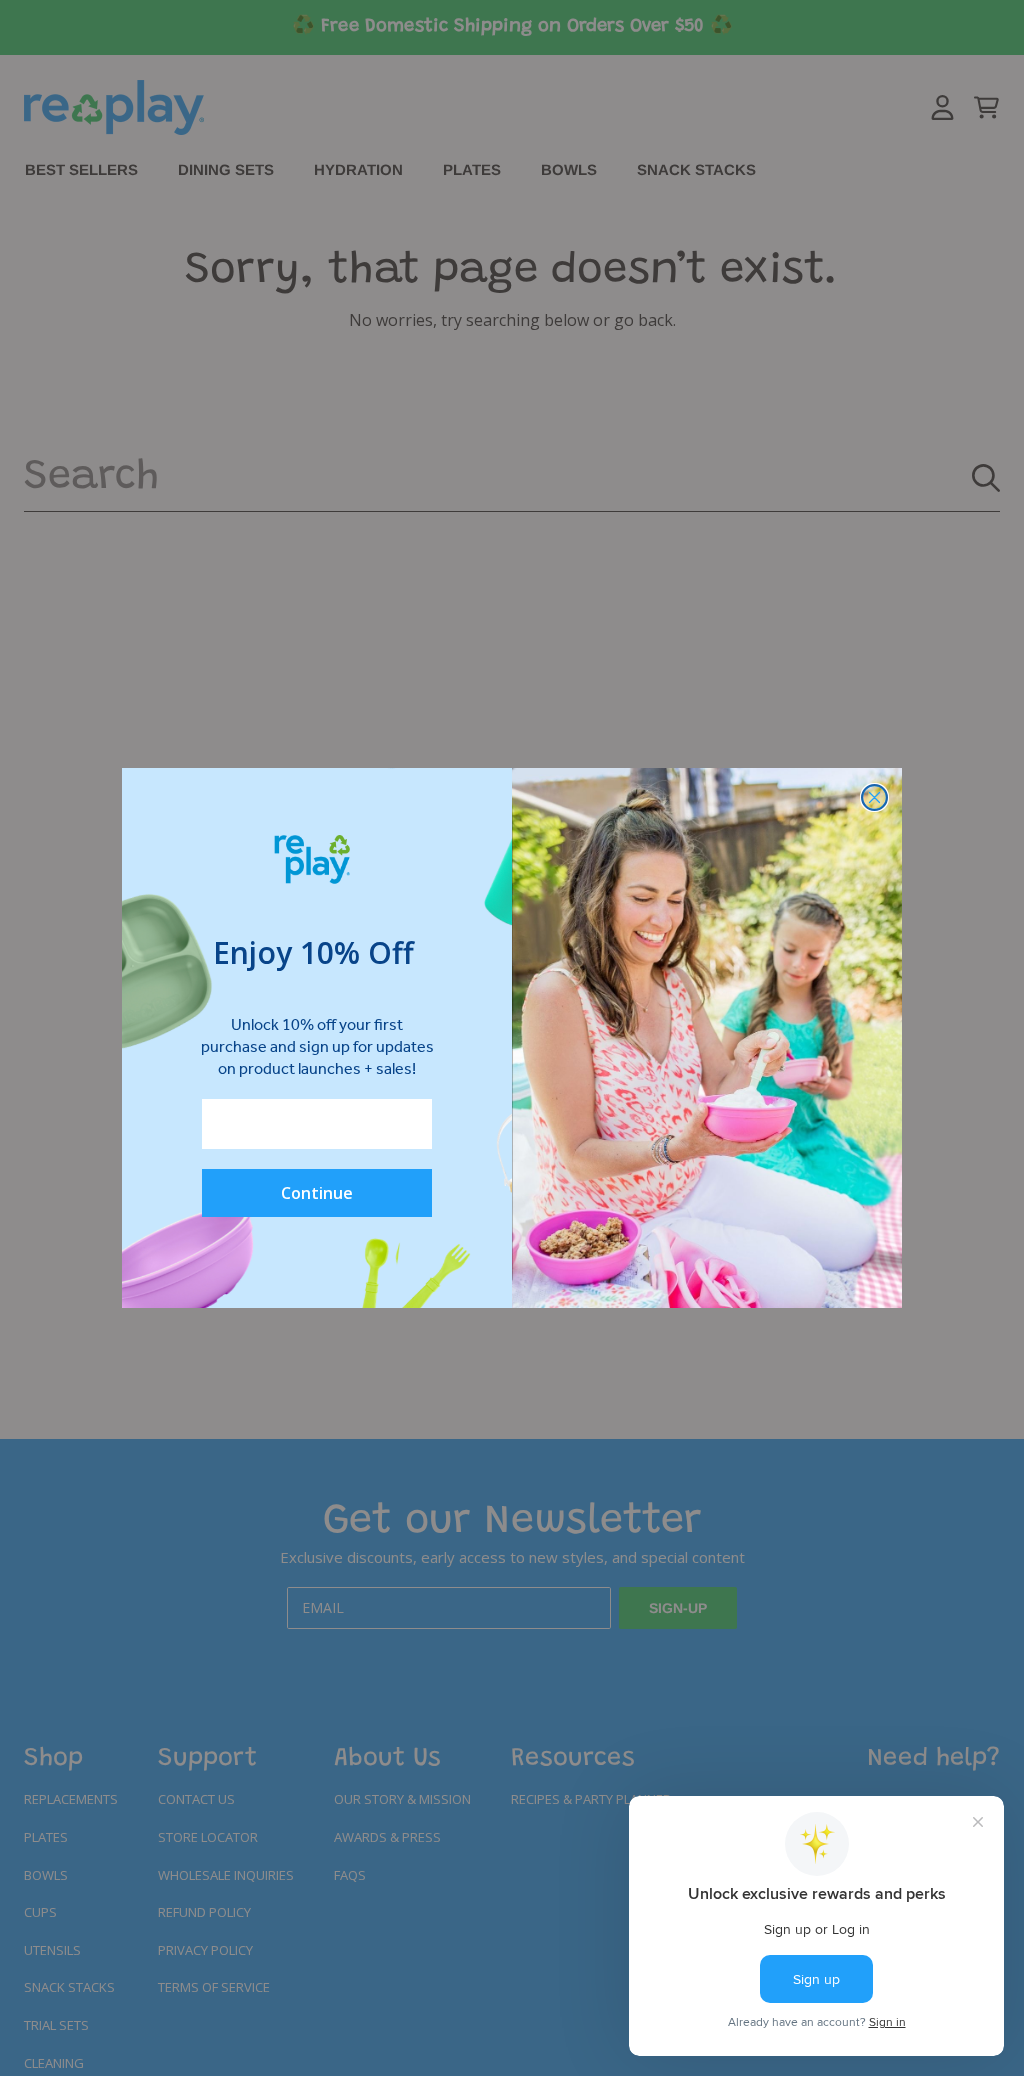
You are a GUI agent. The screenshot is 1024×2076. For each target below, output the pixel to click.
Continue (317, 1193)
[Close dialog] (874, 797)
